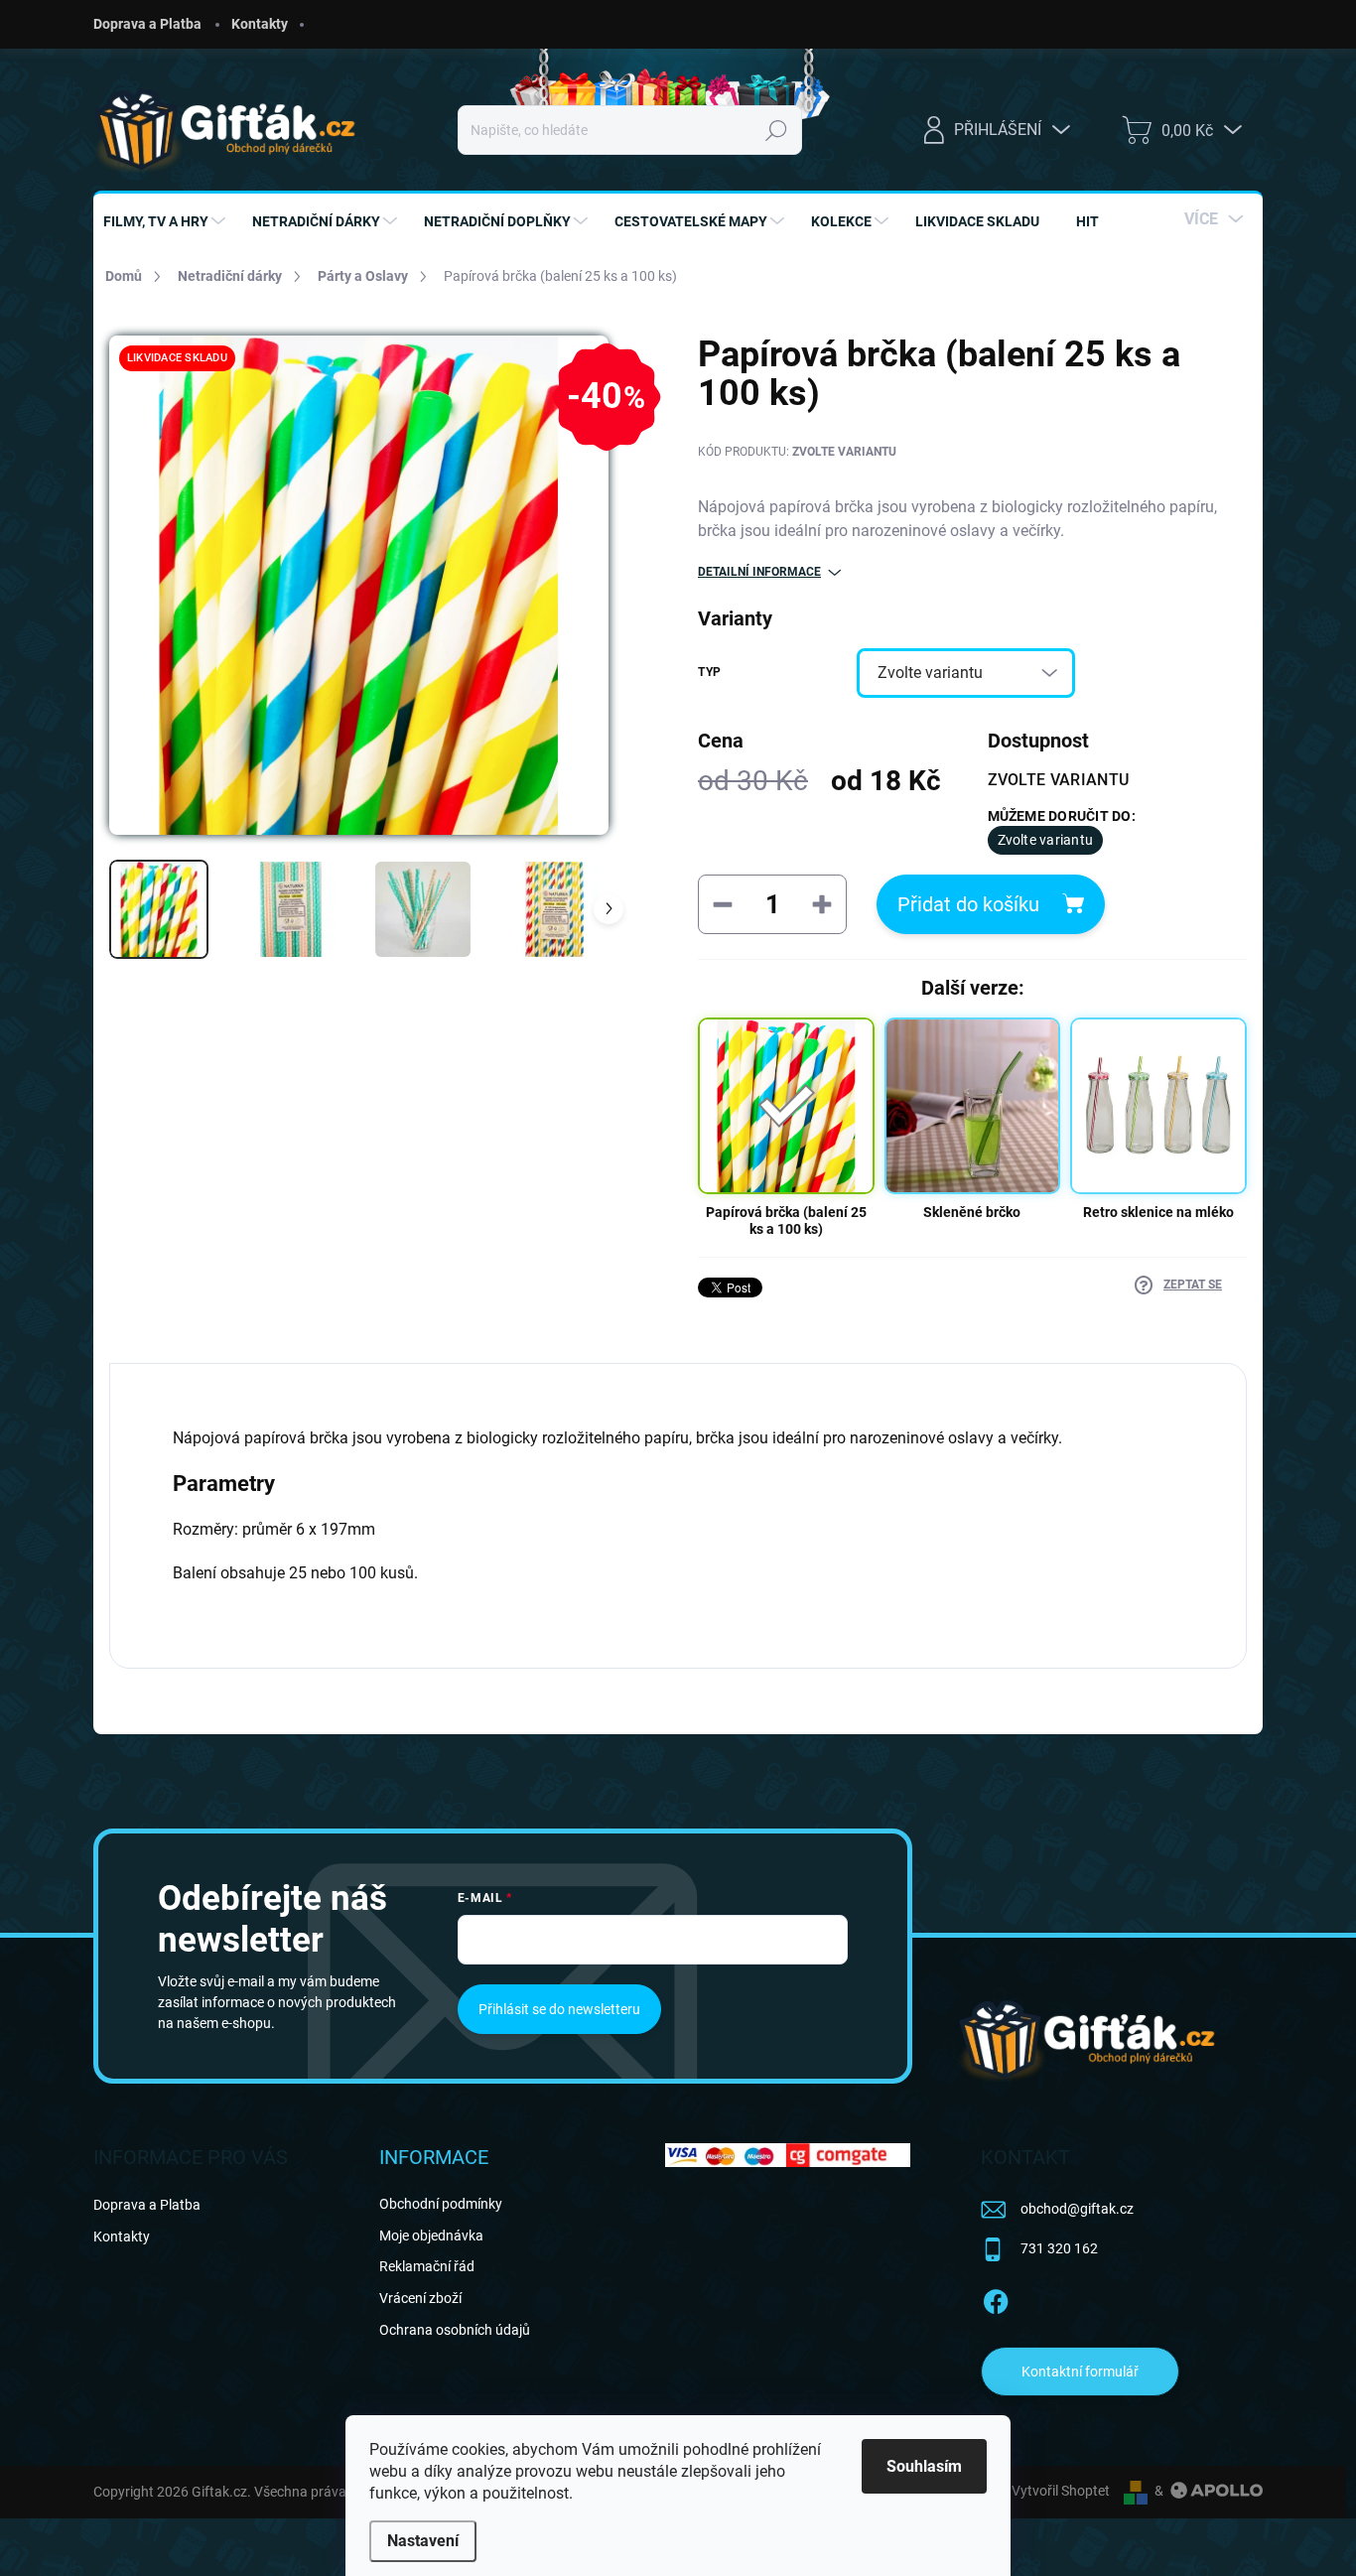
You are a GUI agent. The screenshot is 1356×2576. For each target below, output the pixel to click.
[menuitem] (167, 221)
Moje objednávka (431, 2236)
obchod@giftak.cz (1077, 2209)
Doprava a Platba (147, 24)
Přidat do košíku (968, 904)
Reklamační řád (427, 2266)
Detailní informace (759, 572)
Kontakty (260, 24)
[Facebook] (996, 2298)
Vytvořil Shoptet (1061, 2491)
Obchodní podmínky (441, 2204)
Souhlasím (924, 2466)
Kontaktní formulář (1080, 2372)
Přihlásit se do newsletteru (559, 2009)
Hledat (777, 130)
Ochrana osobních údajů (455, 2330)
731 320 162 (1059, 2248)
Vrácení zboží (420, 2298)
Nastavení (423, 2541)
